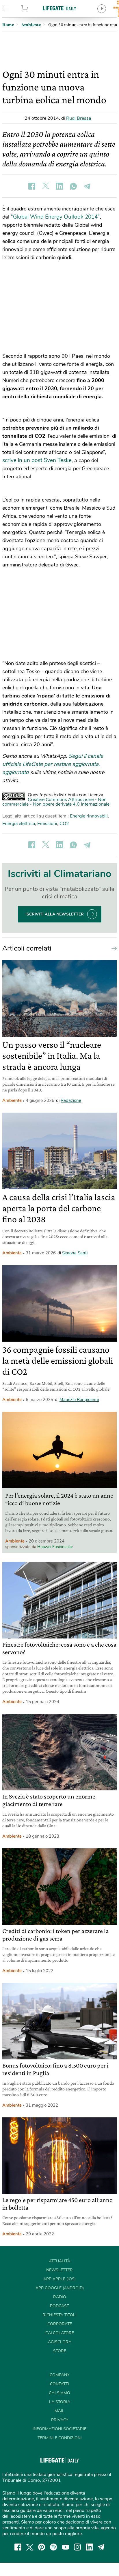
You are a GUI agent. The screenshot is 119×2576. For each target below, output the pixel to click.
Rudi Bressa (79, 118)
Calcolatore (60, 2333)
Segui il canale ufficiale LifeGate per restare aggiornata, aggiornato (53, 764)
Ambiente (12, 1100)
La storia (60, 2402)
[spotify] (53, 2547)
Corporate (60, 2324)
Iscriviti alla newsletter (55, 914)
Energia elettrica (19, 824)
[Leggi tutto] (113, 948)
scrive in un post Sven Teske (37, 460)
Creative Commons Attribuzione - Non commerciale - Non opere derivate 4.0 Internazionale (56, 802)
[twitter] (30, 2547)
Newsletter (59, 2270)
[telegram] (101, 2547)
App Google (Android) (60, 2288)
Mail (59, 2411)
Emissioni (47, 824)
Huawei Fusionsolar (55, 1547)
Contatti (59, 2384)
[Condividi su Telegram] (87, 186)
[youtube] (66, 2547)
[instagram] (77, 2547)
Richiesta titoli (59, 2315)
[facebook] (18, 2547)
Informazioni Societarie (59, 2429)
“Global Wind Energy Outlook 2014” (55, 217)
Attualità (59, 2261)
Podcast (59, 2306)
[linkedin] (89, 2547)
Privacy (60, 2420)
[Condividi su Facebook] (32, 186)
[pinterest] (42, 2547)
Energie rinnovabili (89, 816)
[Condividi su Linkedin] (59, 186)
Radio (60, 2297)
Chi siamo (59, 2393)
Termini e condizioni (60, 2438)
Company (59, 2375)
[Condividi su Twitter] (46, 186)
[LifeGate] (59, 8)
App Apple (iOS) (59, 2279)
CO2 (64, 824)
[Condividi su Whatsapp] (73, 186)
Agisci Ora (60, 2342)
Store (33, 9)
